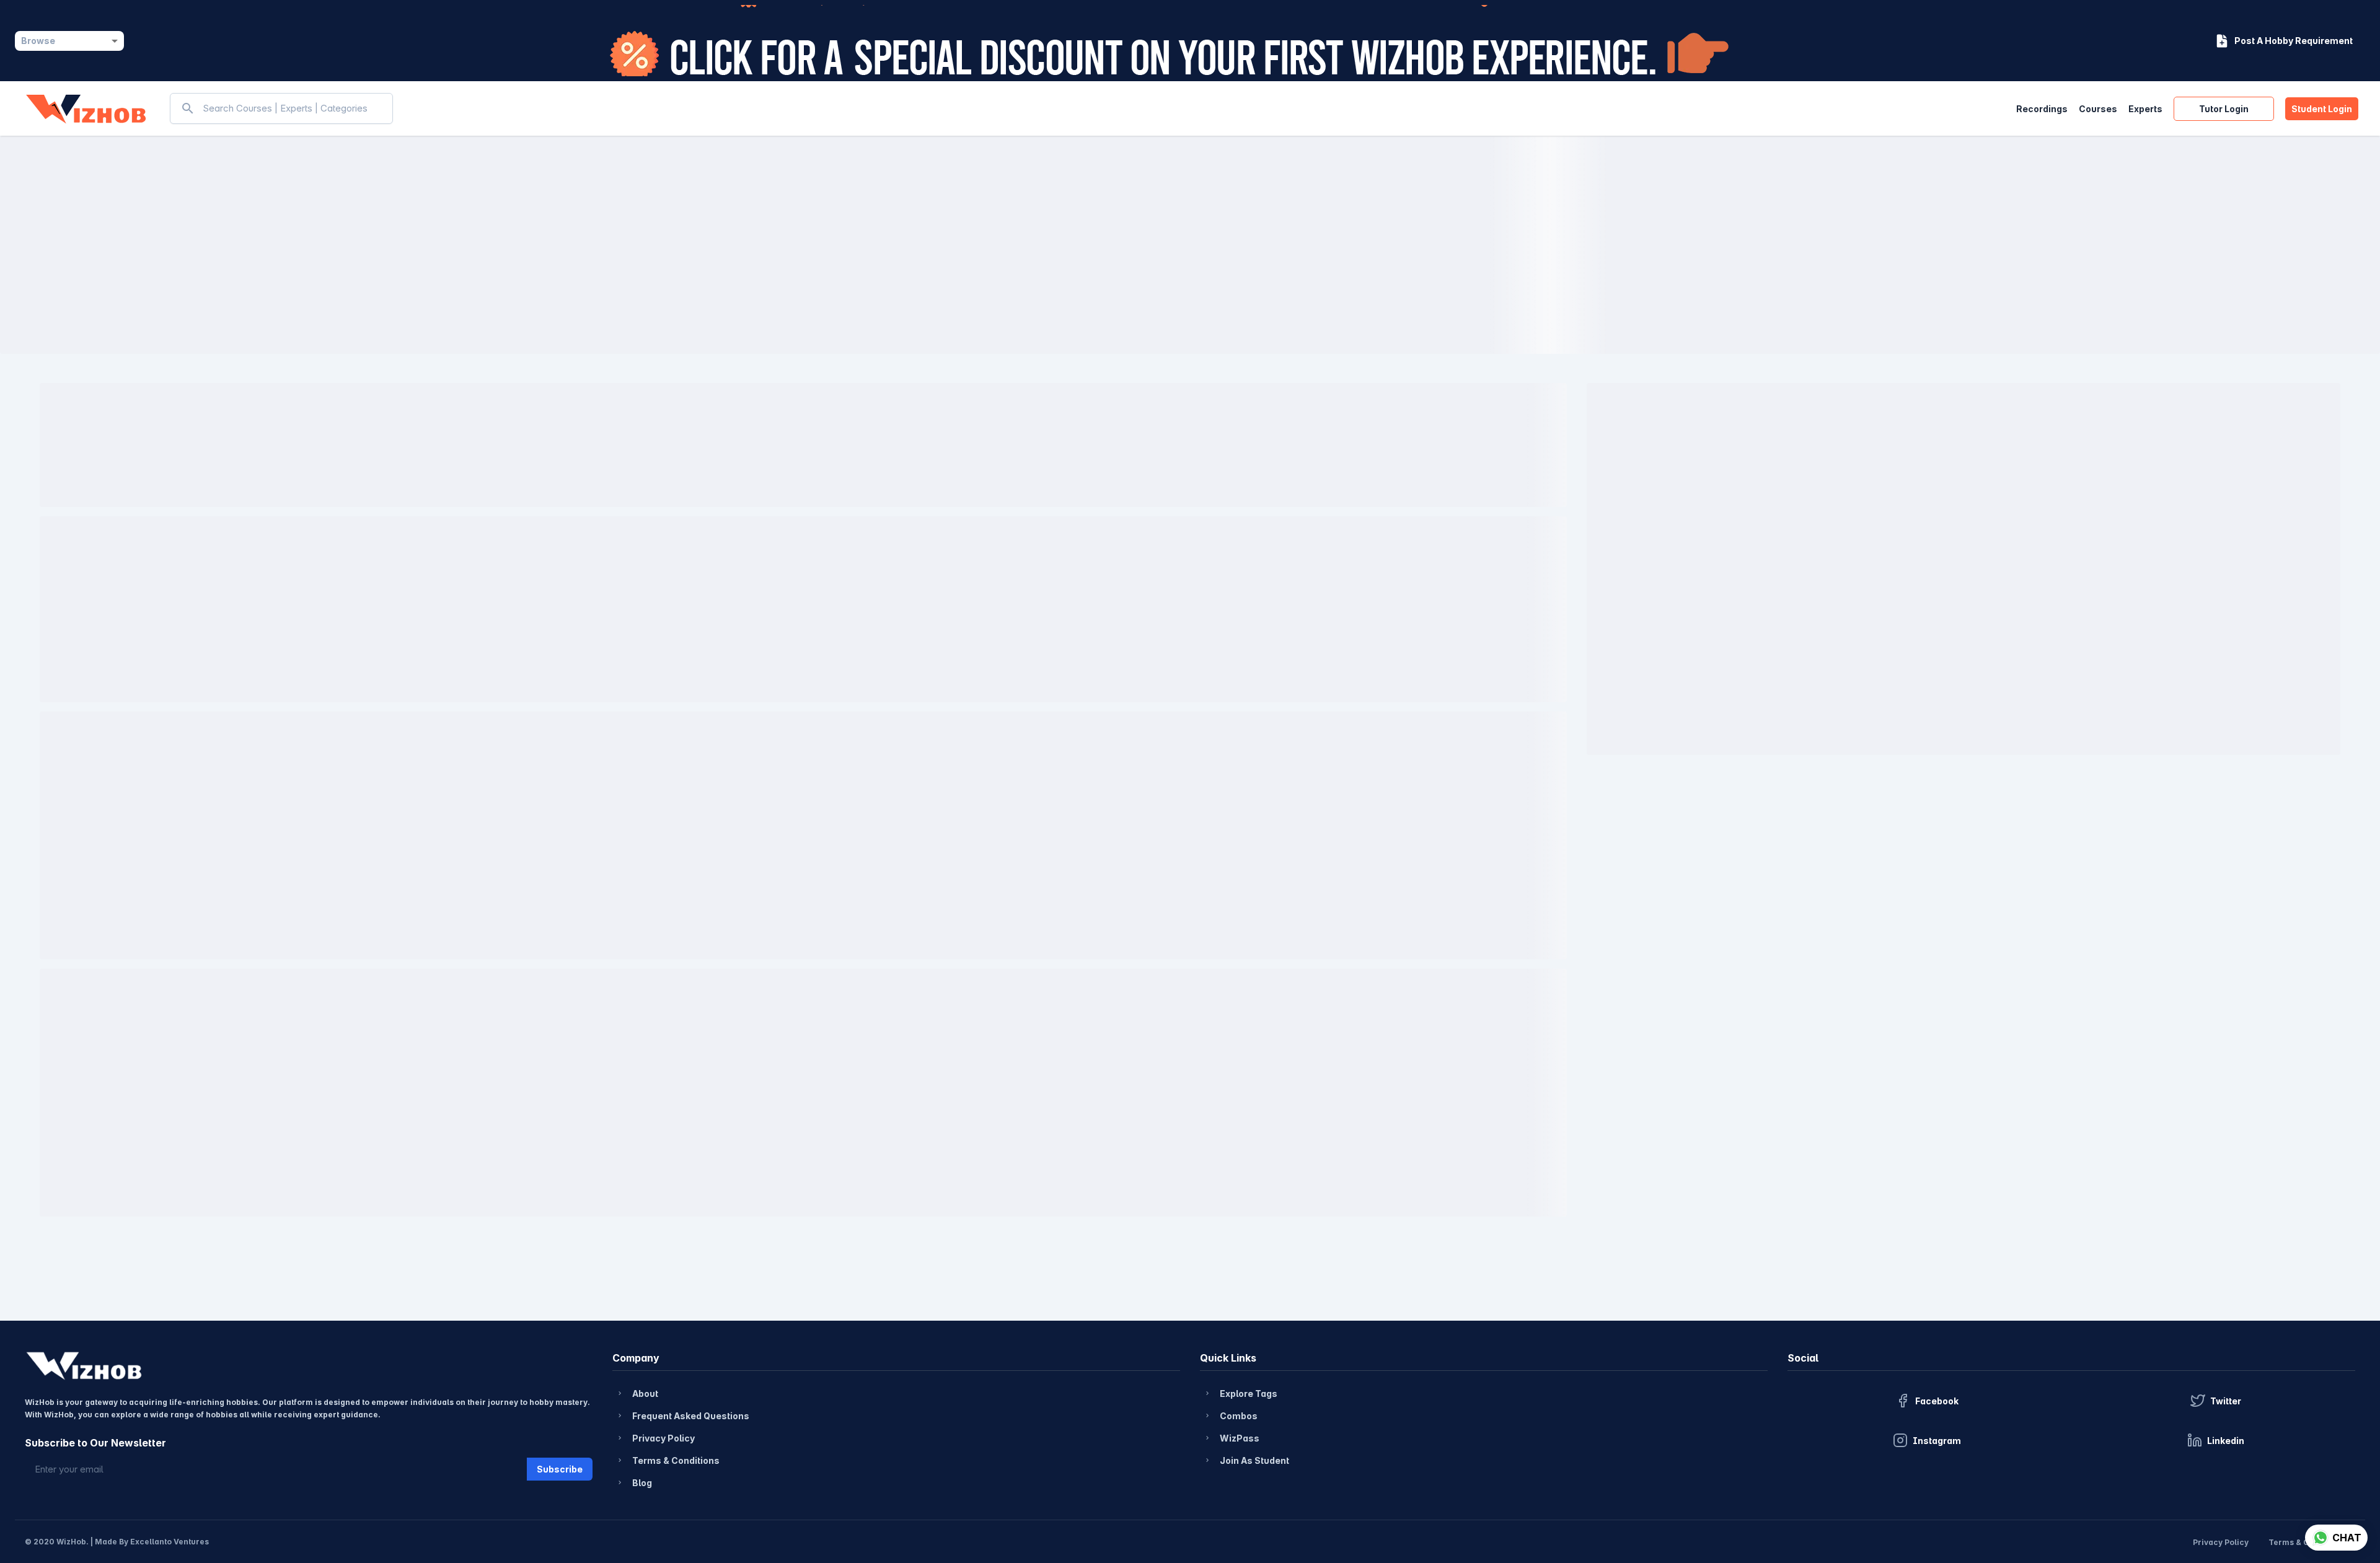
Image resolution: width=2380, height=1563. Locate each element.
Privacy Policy (655, 1438)
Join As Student (1246, 1460)
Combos (1231, 1416)
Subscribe (560, 1469)
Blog (634, 1483)
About (637, 1393)
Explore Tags (1241, 1393)
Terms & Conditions (668, 1460)
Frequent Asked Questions (683, 1416)
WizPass (1232, 1438)
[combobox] (69, 41)
